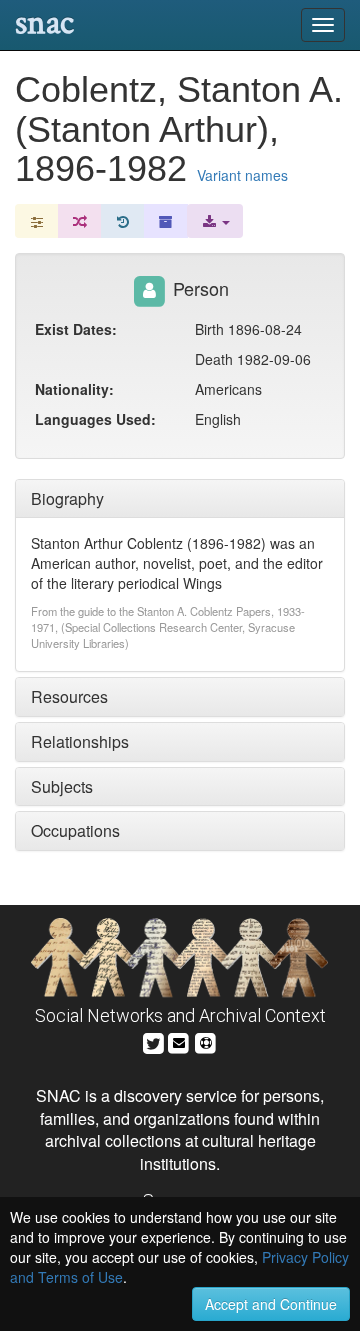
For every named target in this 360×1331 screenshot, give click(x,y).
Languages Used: (95, 419)
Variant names (242, 175)
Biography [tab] (67, 498)
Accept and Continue (271, 1304)
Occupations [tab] (75, 830)
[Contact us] (179, 1040)
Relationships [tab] (80, 741)
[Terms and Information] (206, 1040)
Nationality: (74, 389)
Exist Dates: (76, 329)
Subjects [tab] (62, 786)
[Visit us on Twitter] (153, 1040)
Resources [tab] (69, 696)
